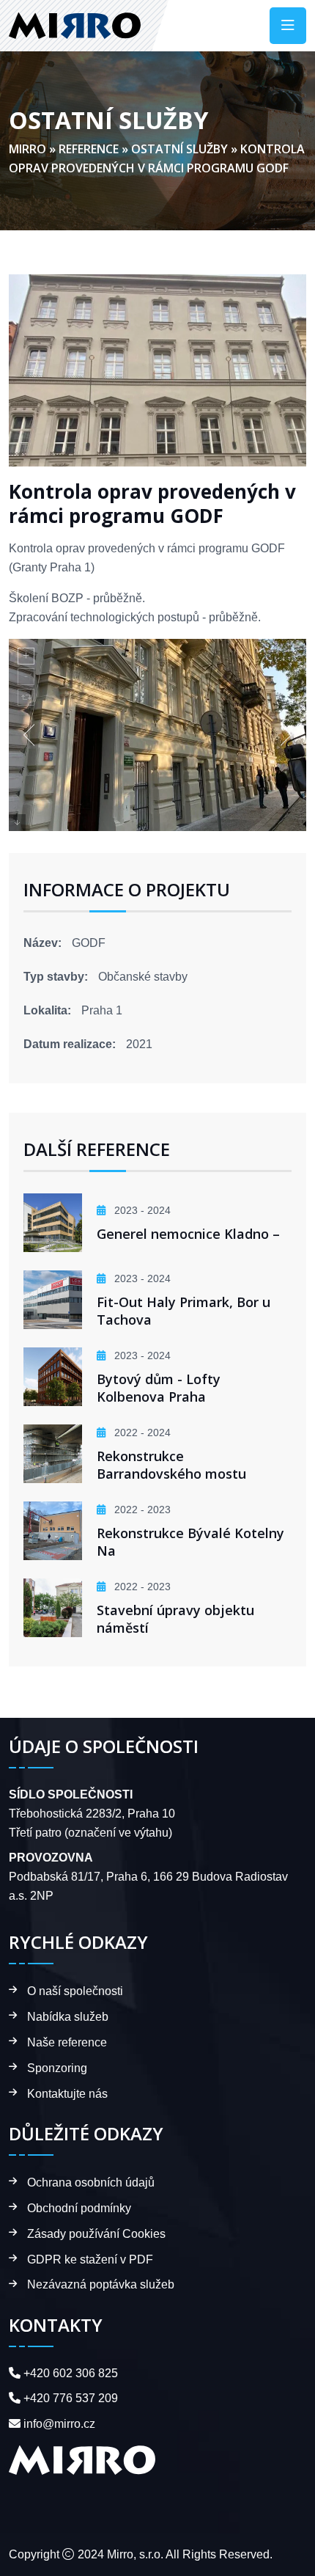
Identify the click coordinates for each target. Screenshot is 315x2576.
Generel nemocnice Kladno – (188, 1234)
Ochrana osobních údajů (91, 2182)
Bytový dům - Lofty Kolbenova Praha (159, 1388)
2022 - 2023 (141, 1510)
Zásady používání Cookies (96, 2234)
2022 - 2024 (141, 1432)
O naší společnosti (75, 1991)
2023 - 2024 (141, 1210)
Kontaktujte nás (67, 2094)
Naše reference (67, 2042)
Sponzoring (57, 2068)
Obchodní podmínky (79, 2208)
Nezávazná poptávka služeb (101, 2284)
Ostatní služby (179, 149)
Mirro (27, 149)
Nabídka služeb (68, 2017)
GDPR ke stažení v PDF (90, 2260)
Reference (89, 149)
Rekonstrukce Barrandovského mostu (171, 1465)
